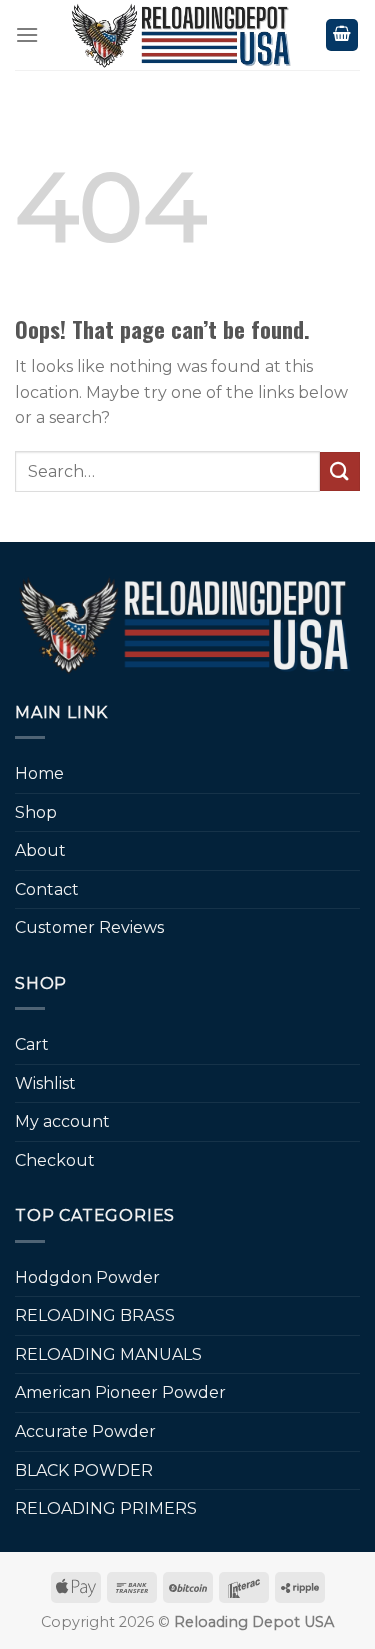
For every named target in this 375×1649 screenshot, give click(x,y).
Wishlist (45, 1083)
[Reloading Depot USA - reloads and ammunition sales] (182, 35)
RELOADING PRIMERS (106, 1508)
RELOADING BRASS (95, 1315)
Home (39, 773)
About (40, 850)
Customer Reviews (89, 927)
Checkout (55, 1160)
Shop (36, 812)
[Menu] (27, 34)
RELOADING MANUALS (108, 1354)
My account (62, 1121)
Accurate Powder (85, 1431)
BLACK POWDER (84, 1470)
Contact (47, 889)
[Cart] (342, 35)
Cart (32, 1044)
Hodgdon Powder (87, 1277)
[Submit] (340, 471)
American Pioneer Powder (120, 1392)
